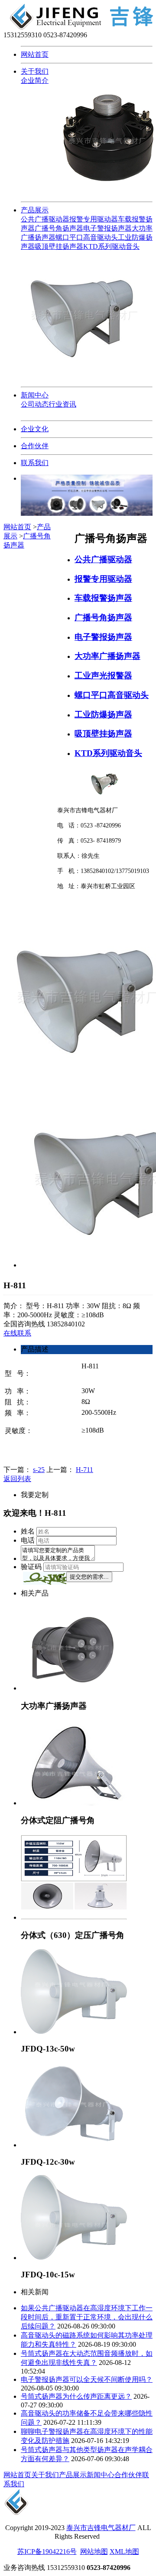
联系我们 (35, 463)
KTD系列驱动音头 (111, 246)
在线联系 (17, 1333)
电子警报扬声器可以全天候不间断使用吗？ (87, 2379)
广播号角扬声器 (59, 228)
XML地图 (124, 2552)
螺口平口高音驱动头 (87, 237)
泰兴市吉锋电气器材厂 (101, 2528)
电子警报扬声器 (107, 228)
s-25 (39, 1470)
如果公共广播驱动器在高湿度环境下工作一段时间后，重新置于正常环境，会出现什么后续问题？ (87, 2317)
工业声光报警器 (103, 676)
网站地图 (94, 2552)
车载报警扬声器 (103, 598)
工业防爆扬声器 (103, 715)
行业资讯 (62, 404)
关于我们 (35, 71)
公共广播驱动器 (45, 219)
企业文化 (35, 429)
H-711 (84, 1470)
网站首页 (35, 54)
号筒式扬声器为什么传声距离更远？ (76, 2396)
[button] (45, 1578)
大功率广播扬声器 (107, 656)
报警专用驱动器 (94, 219)
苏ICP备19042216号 (47, 2552)
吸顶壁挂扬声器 (59, 246)
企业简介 (35, 80)
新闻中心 (35, 395)
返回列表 (17, 1479)
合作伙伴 (35, 446)
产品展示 (35, 210)
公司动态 (35, 404)
